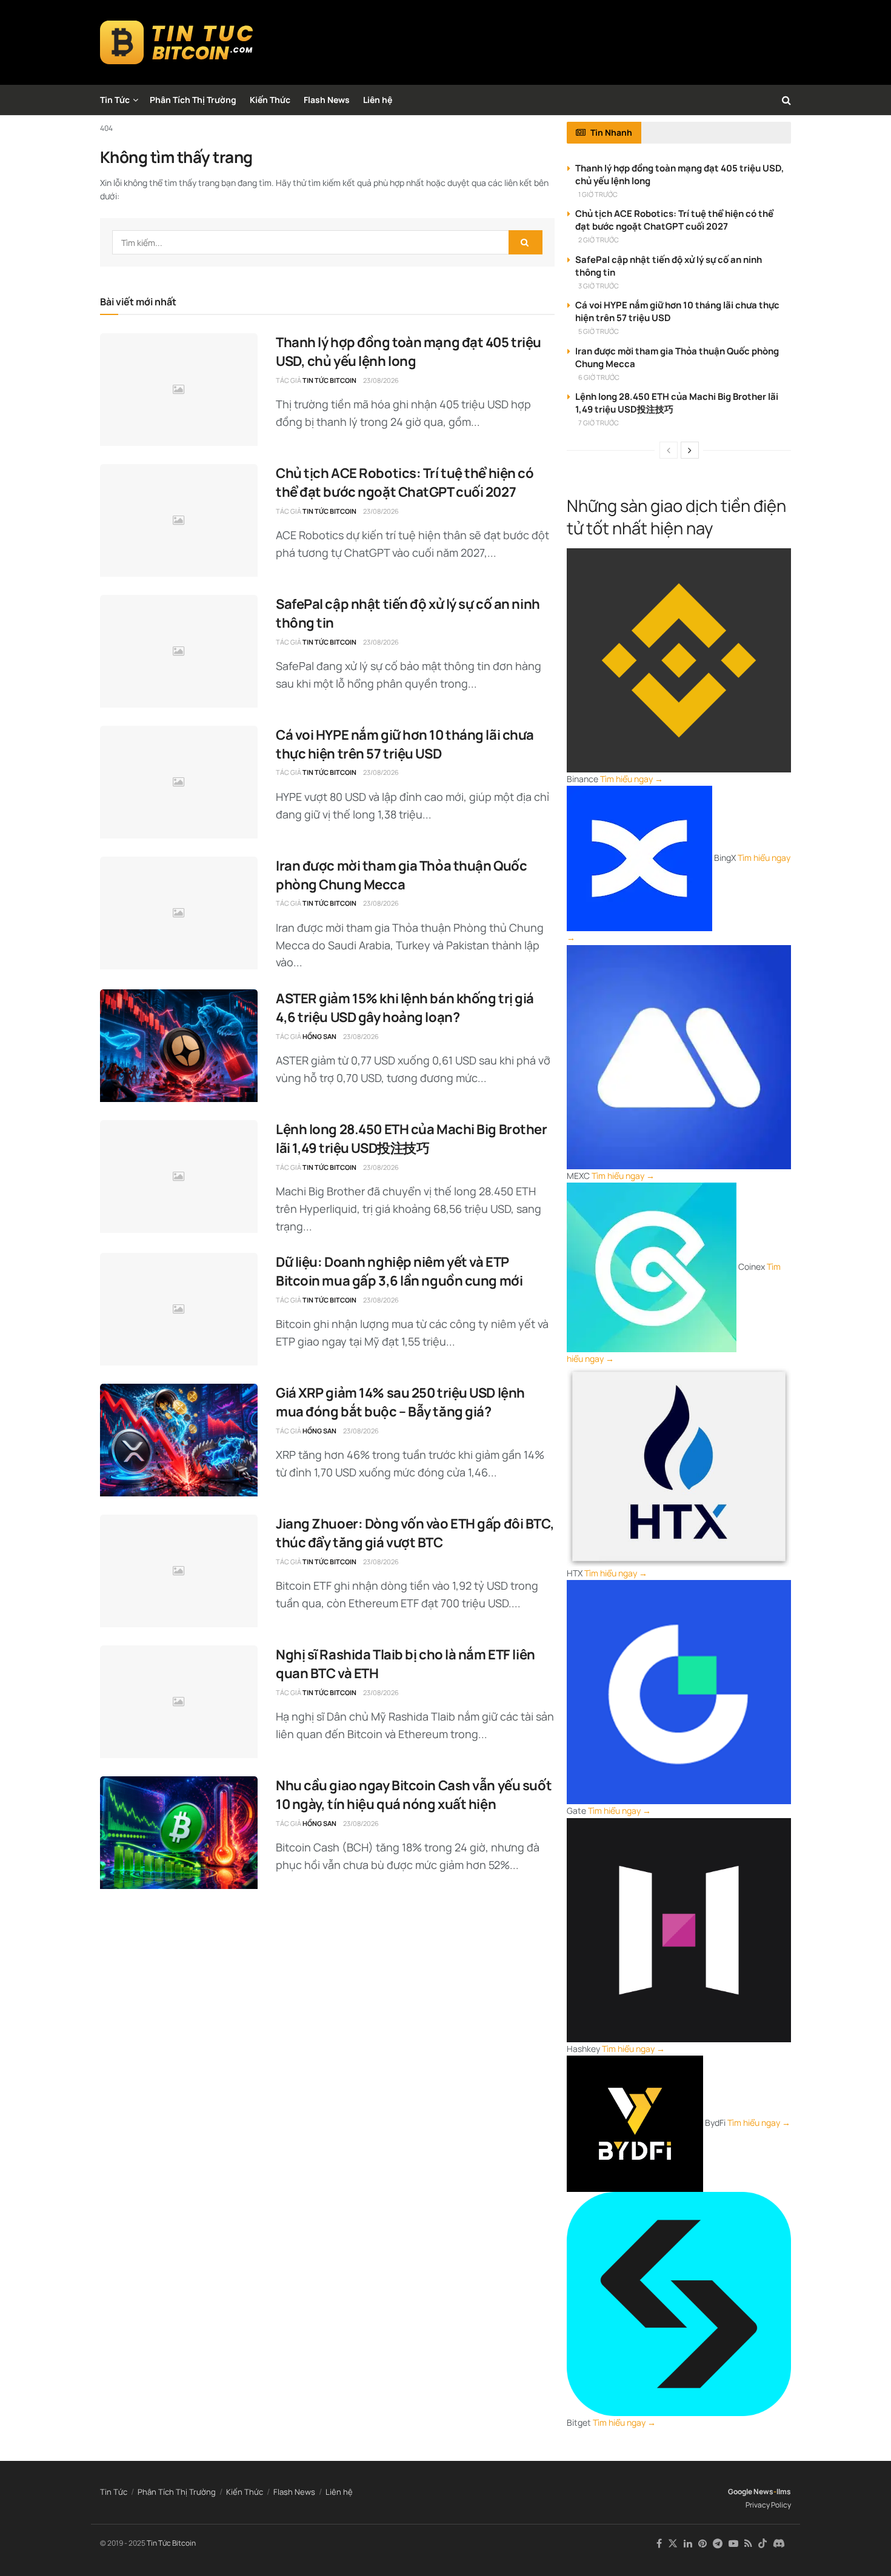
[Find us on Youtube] (733, 2544)
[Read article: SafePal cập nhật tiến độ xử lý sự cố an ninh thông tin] (179, 651)
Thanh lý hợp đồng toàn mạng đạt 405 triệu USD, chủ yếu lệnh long (409, 352)
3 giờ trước (599, 286)
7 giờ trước (599, 423)
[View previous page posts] (669, 450)
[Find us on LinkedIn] (688, 2544)
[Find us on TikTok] (763, 2544)
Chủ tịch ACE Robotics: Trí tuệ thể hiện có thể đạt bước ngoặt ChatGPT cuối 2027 (405, 483)
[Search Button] (786, 100)
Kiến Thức (270, 100)
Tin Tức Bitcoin (329, 380)
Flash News (327, 100)
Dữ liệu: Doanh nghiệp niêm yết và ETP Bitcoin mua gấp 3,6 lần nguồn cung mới (399, 1271)
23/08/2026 (381, 380)
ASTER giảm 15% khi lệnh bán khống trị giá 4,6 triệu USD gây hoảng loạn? (405, 1008)
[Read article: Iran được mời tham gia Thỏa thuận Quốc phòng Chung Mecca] (179, 913)
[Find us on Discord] (779, 2544)
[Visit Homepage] (177, 42)
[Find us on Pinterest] (702, 2544)
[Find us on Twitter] (673, 2544)
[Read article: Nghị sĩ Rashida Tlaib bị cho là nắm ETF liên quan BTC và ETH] (179, 1702)
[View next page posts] (690, 450)
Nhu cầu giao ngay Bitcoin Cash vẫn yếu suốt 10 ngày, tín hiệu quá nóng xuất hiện (414, 1795)
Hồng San (319, 1036)
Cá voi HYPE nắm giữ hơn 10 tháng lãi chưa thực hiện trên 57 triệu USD (405, 744)
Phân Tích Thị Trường (193, 100)
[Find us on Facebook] (659, 2544)
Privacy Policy (768, 2505)
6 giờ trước (599, 377)
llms (784, 2491)
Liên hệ (378, 100)
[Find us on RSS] (748, 2544)
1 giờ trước (598, 194)
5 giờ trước (599, 331)
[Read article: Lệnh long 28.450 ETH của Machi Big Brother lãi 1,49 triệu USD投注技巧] (179, 1177)
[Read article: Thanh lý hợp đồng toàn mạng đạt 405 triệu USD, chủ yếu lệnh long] (179, 390)
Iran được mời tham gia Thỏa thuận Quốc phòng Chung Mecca (401, 875)
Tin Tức (115, 100)
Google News (751, 2491)
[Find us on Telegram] (718, 2544)
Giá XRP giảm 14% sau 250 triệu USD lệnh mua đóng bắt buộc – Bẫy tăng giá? (400, 1402)
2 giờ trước (599, 240)
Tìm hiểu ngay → (632, 779)
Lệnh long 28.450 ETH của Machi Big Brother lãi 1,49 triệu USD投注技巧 (412, 1139)
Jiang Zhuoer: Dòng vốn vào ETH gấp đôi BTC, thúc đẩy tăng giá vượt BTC (415, 1533)
